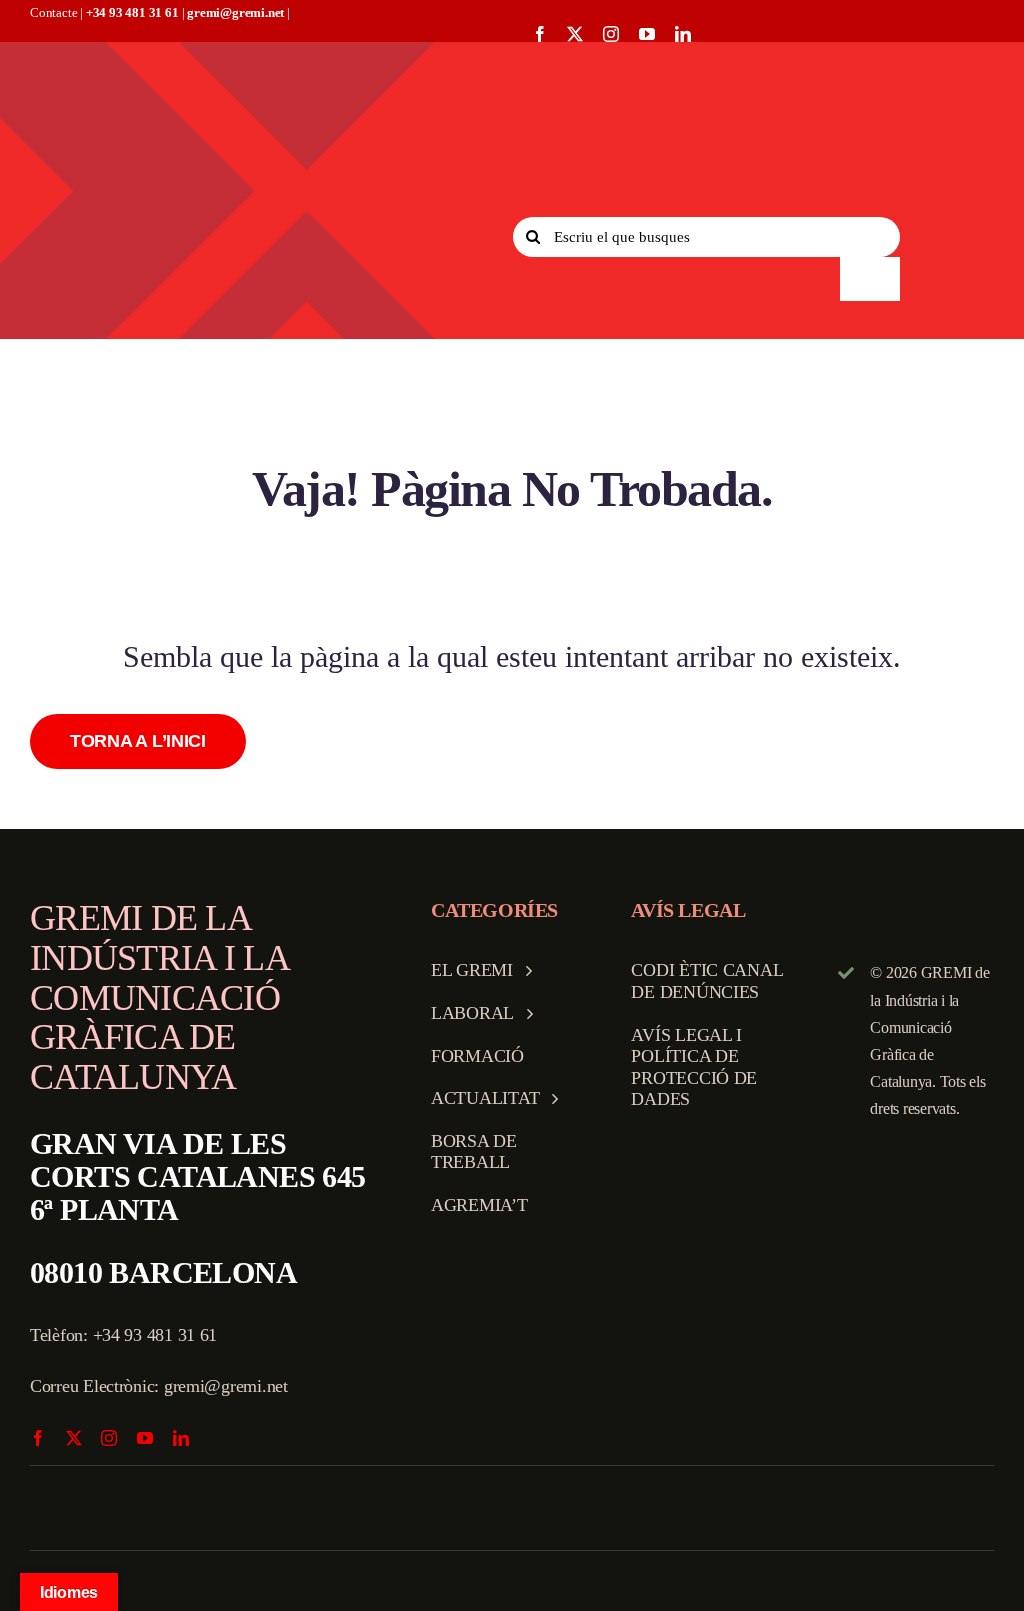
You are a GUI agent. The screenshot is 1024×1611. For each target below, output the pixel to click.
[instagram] (611, 34)
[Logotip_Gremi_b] (173, 60)
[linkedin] (683, 34)
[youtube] (647, 34)
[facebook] (540, 34)
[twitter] (575, 34)
